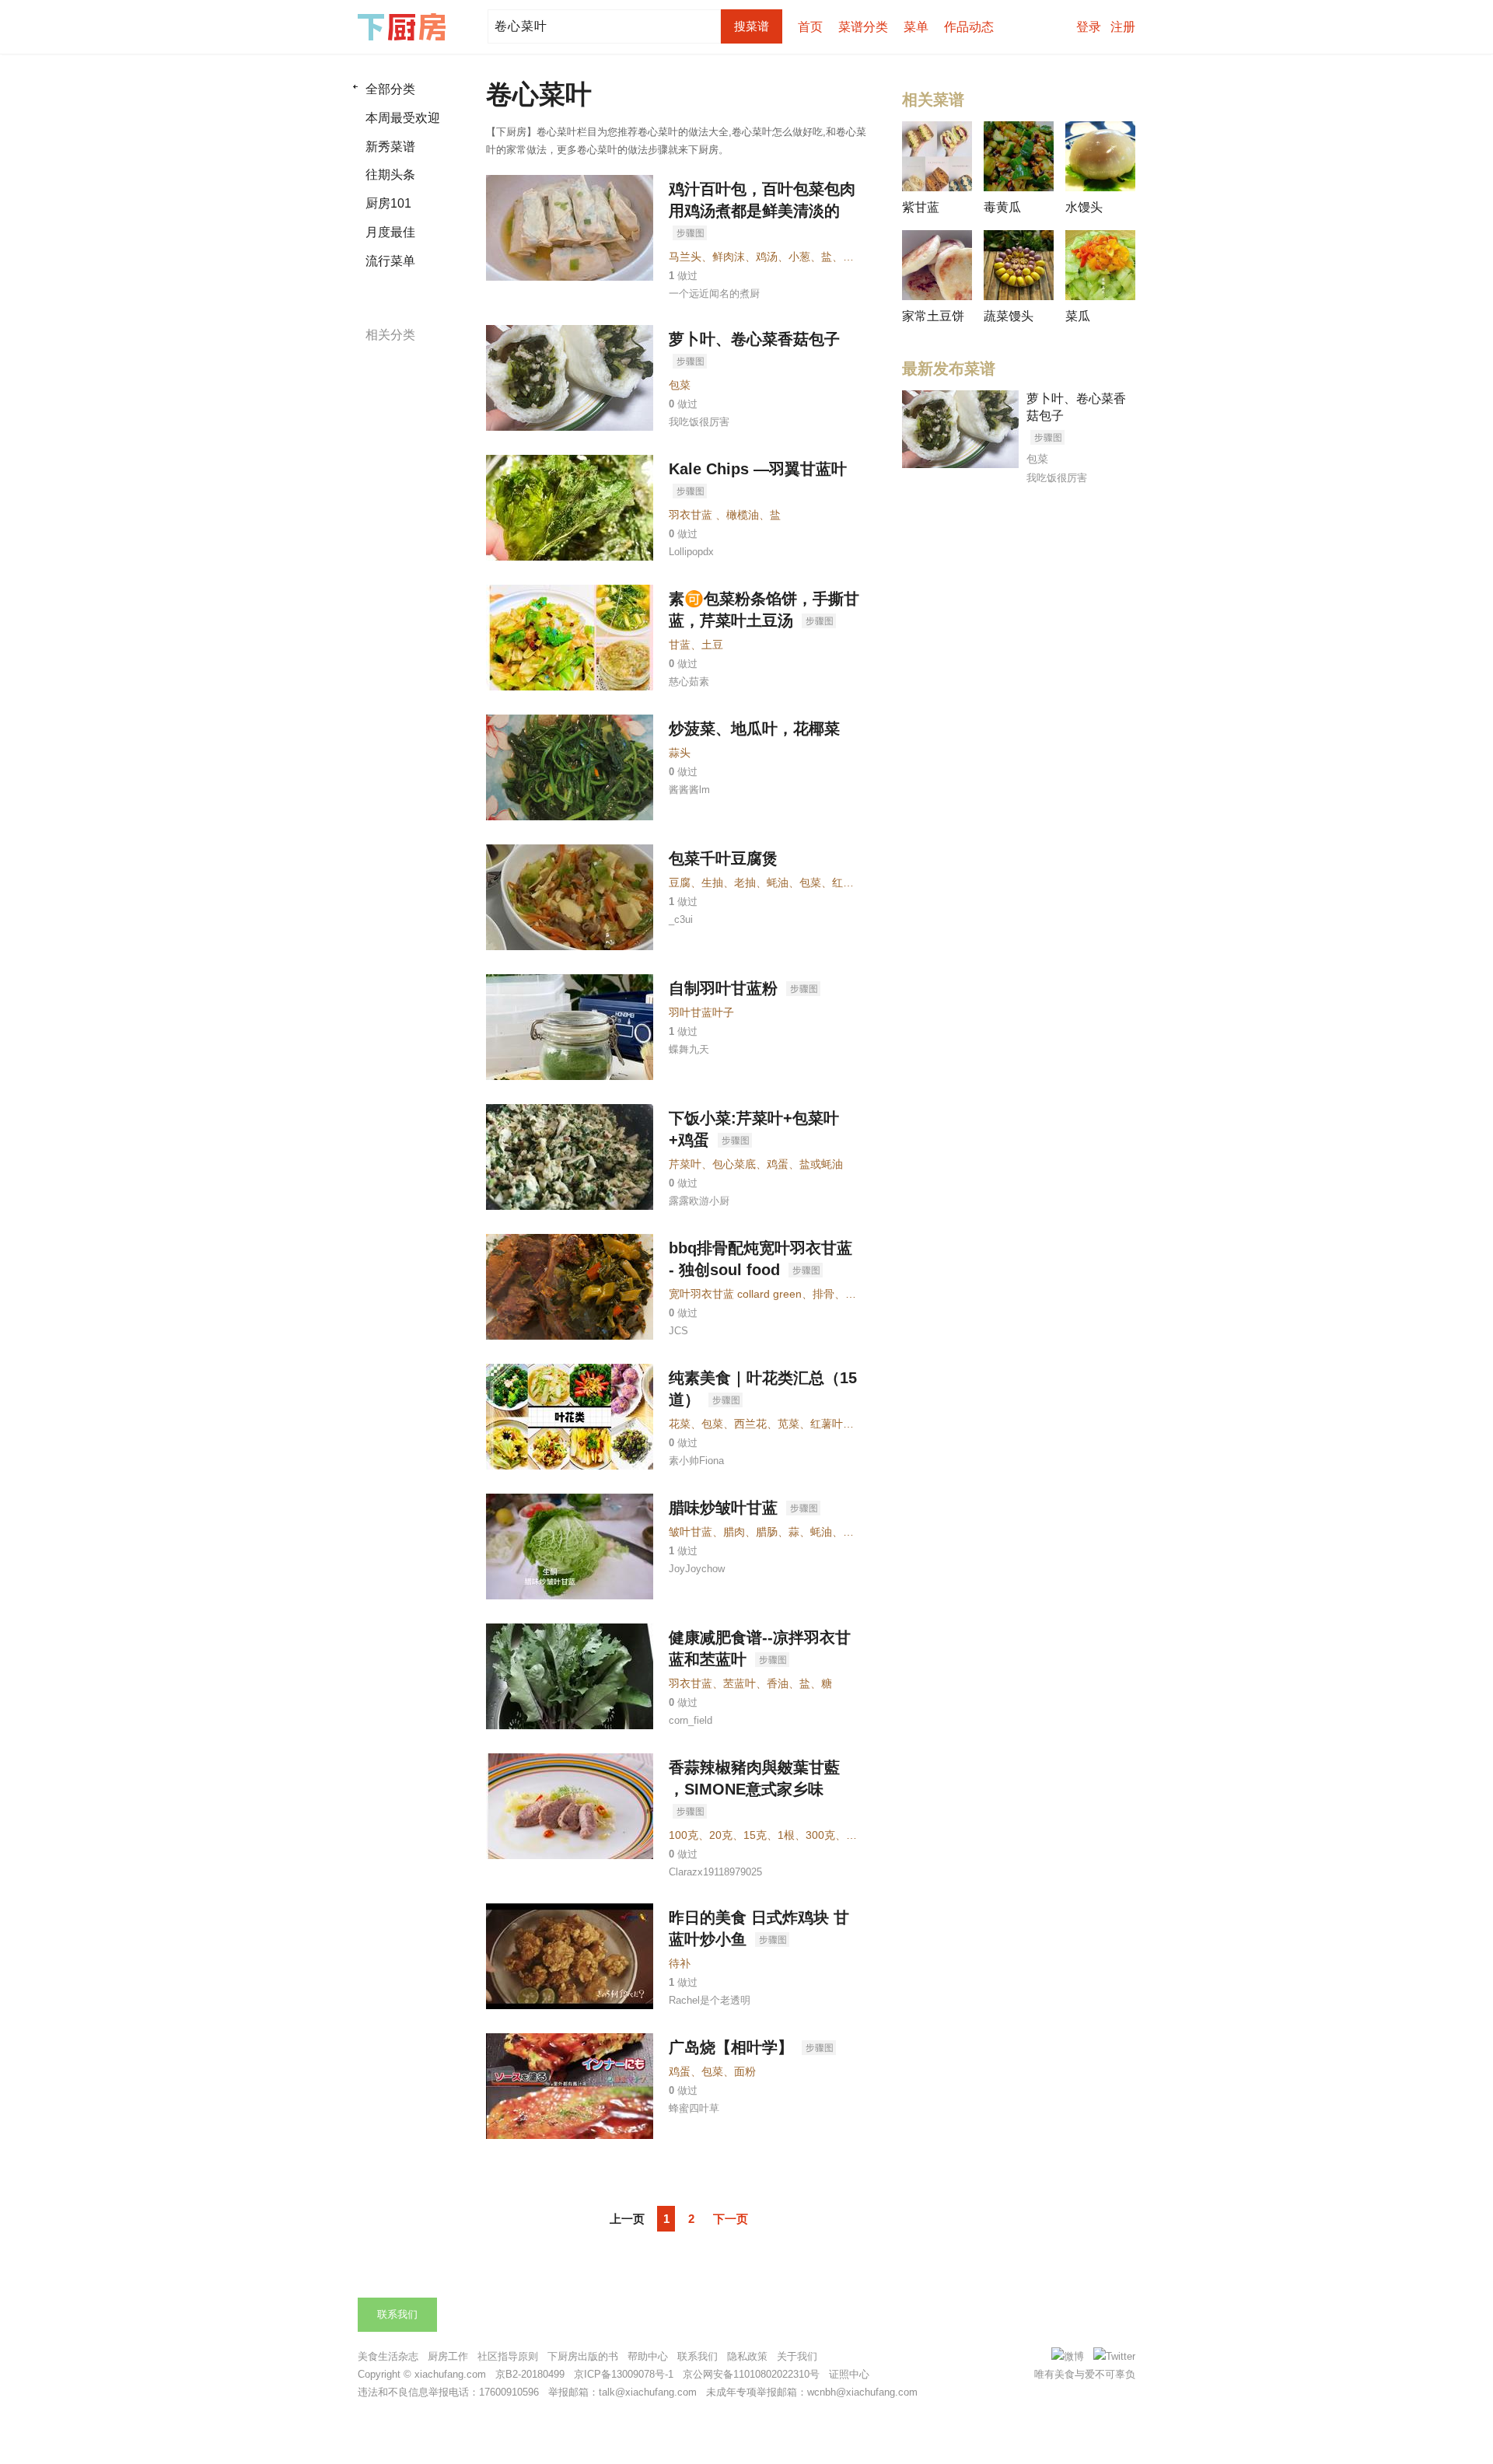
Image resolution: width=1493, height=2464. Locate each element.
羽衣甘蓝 (691, 1683)
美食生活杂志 (388, 2356)
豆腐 (680, 882)
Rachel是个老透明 (710, 2000)
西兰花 (750, 1424)
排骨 (823, 1294)
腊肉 (734, 1532)
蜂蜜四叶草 (694, 2108)
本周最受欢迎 (403, 118)
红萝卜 (848, 882)
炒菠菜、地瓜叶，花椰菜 (754, 729)
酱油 (854, 1532)
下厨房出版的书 (583, 2356)
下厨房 (404, 27)
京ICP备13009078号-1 (624, 2374)
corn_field (691, 1720)
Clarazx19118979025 (715, 1872)
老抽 (745, 882)
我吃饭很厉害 (699, 422)
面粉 (745, 2071)
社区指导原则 (508, 2356)
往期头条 (390, 175)
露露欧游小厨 (699, 1201)
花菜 (680, 1424)
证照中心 (849, 2374)
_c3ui (681, 919)
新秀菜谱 (390, 147)
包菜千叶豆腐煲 (723, 858)
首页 (810, 27)
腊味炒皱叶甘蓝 (726, 1508)
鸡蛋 (778, 1164)
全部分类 (390, 89)
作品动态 (969, 27)
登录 (1089, 27)
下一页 (731, 2219)
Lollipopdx (691, 552)
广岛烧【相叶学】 (733, 2047)
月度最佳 (390, 232)
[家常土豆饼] (937, 265)
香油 (778, 1683)
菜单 (916, 27)
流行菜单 (390, 261)
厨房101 (388, 203)
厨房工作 (448, 2356)
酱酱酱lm (689, 790)
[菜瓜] (1100, 265)
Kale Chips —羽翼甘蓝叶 (758, 469)
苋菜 (788, 1424)
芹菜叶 (685, 1164)
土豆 (712, 645)
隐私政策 (747, 2356)
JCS (678, 1331)
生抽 (712, 882)
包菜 (680, 385)
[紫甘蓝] (937, 156)
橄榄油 (743, 515)
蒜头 (680, 753)
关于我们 (797, 2356)
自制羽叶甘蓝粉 (726, 988)
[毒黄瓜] (1019, 156)
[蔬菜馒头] (1019, 265)
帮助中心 (648, 2356)
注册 (1123, 27)
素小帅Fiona (696, 1461)
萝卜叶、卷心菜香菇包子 (754, 339)
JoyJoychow (697, 1569)
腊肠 (767, 1532)
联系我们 (397, 2314)
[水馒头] (1100, 156)
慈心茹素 (689, 682)
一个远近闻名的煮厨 (714, 294)
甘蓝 (680, 645)
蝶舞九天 (689, 1049)
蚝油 (778, 882)
